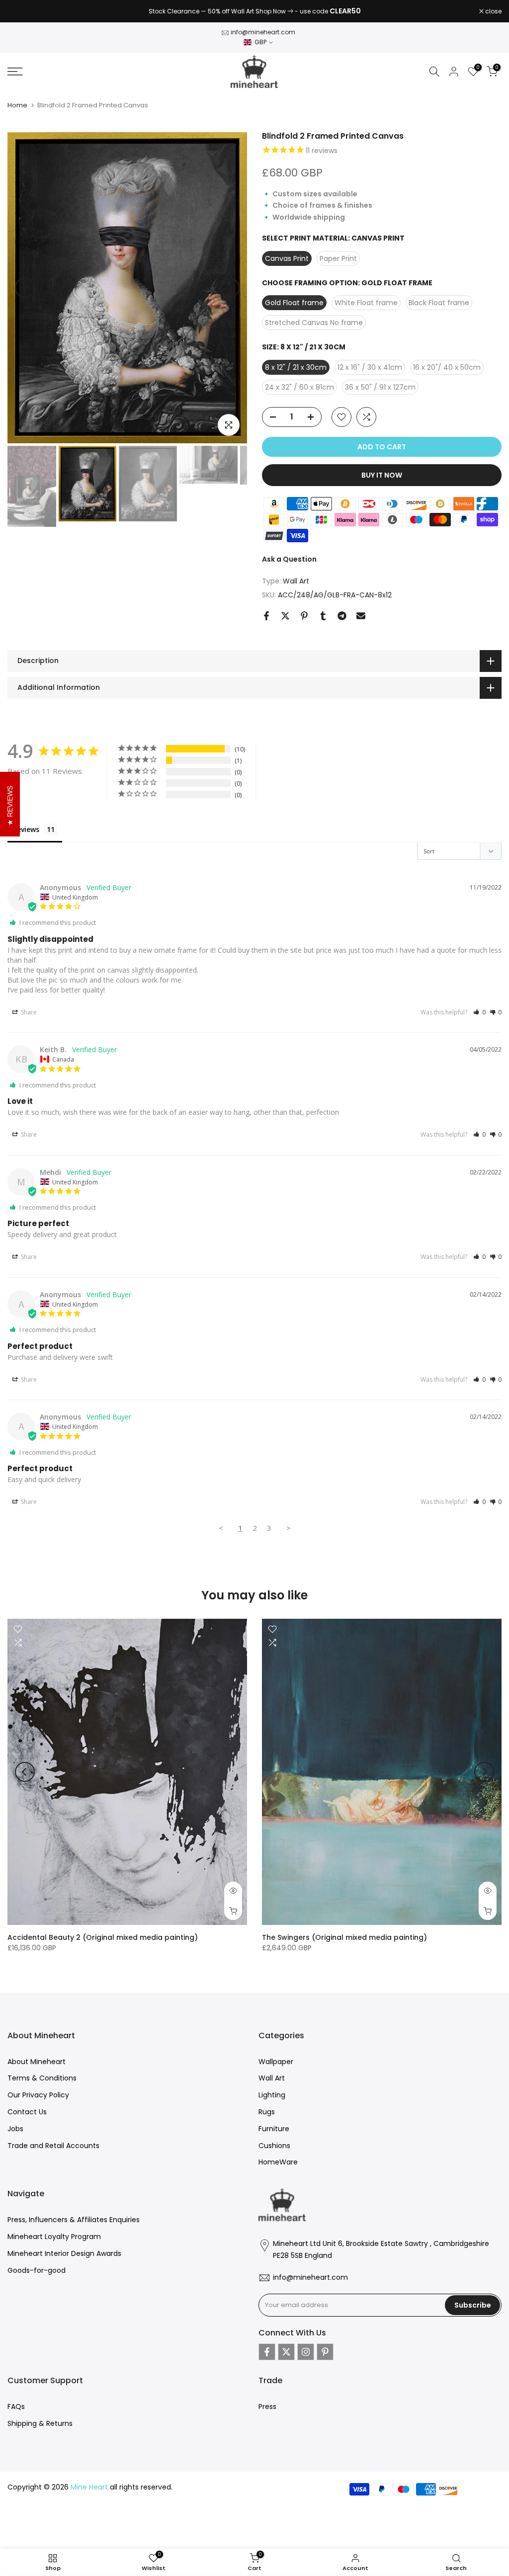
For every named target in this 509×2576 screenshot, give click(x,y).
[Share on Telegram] (342, 616)
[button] (479, 1012)
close (21, 11)
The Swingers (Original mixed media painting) (344, 1937)
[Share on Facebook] (266, 616)
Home (17, 105)
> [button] (289, 1528)
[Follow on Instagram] (306, 2352)
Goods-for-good (37, 2270)
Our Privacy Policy (38, 2095)
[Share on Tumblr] (323, 616)
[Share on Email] (361, 616)
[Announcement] (254, 11)
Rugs (267, 2112)
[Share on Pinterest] (304, 616)
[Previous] (25, 288)
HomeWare (278, 2162)
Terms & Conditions (42, 2078)
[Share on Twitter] (285, 616)
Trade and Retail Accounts (53, 2146)
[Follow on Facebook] (267, 2352)
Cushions (274, 2146)
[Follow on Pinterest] (325, 2352)
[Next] (230, 288)
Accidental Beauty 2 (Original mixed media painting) (103, 1937)
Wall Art (296, 581)
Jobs (15, 2129)
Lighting (272, 2095)
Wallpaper (276, 2062)
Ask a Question (289, 559)
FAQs (16, 2407)
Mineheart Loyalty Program (54, 2237)
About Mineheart (37, 2062)
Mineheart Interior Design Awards (64, 2253)
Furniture (274, 2129)
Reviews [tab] (26, 829)
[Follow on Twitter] (286, 2352)
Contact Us (27, 2112)
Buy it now (382, 475)
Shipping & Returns (40, 2423)
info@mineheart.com (263, 32)
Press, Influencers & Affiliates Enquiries (74, 2220)
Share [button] (28, 1012)
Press (267, 2407)
